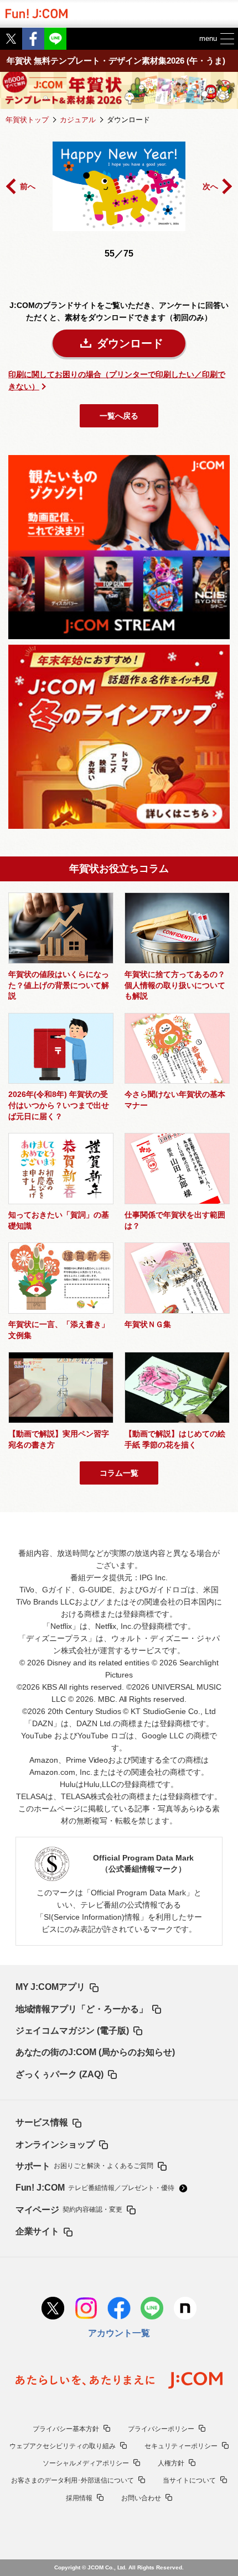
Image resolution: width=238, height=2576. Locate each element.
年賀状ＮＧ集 (148, 1324)
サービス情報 (42, 2122)
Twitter (11, 39)
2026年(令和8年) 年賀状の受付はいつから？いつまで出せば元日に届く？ (59, 1105)
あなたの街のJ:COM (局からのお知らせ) (95, 2052)
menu (208, 38)
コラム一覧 (119, 1473)
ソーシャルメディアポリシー (86, 2463)
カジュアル (78, 120)
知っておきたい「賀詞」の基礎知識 (59, 1220)
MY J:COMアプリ (51, 1987)
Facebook (33, 39)
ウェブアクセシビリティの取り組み (63, 2446)
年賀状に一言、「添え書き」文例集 (59, 1330)
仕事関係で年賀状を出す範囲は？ (175, 1220)
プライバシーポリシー (161, 2429)
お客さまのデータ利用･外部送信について (73, 2480)
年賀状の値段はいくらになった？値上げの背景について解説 (59, 985)
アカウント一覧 (119, 2333)
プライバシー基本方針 (66, 2429)
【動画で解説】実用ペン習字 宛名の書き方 (59, 1439)
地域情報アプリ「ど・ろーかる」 (82, 2009)
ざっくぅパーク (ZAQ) (60, 2074)
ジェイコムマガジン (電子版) (73, 2030)
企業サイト (38, 2231)
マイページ (69, 2209)
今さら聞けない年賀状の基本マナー (175, 1100)
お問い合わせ (141, 2498)
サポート (85, 2166)
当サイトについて (189, 2480)
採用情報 (79, 2498)
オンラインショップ (55, 2144)
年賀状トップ (27, 120)
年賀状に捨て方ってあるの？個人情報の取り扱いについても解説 (175, 985)
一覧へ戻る (119, 416)
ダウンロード (130, 343)
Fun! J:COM (95, 2187)
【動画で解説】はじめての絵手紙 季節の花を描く (175, 1439)
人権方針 (171, 2463)
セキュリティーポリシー (181, 2446)
